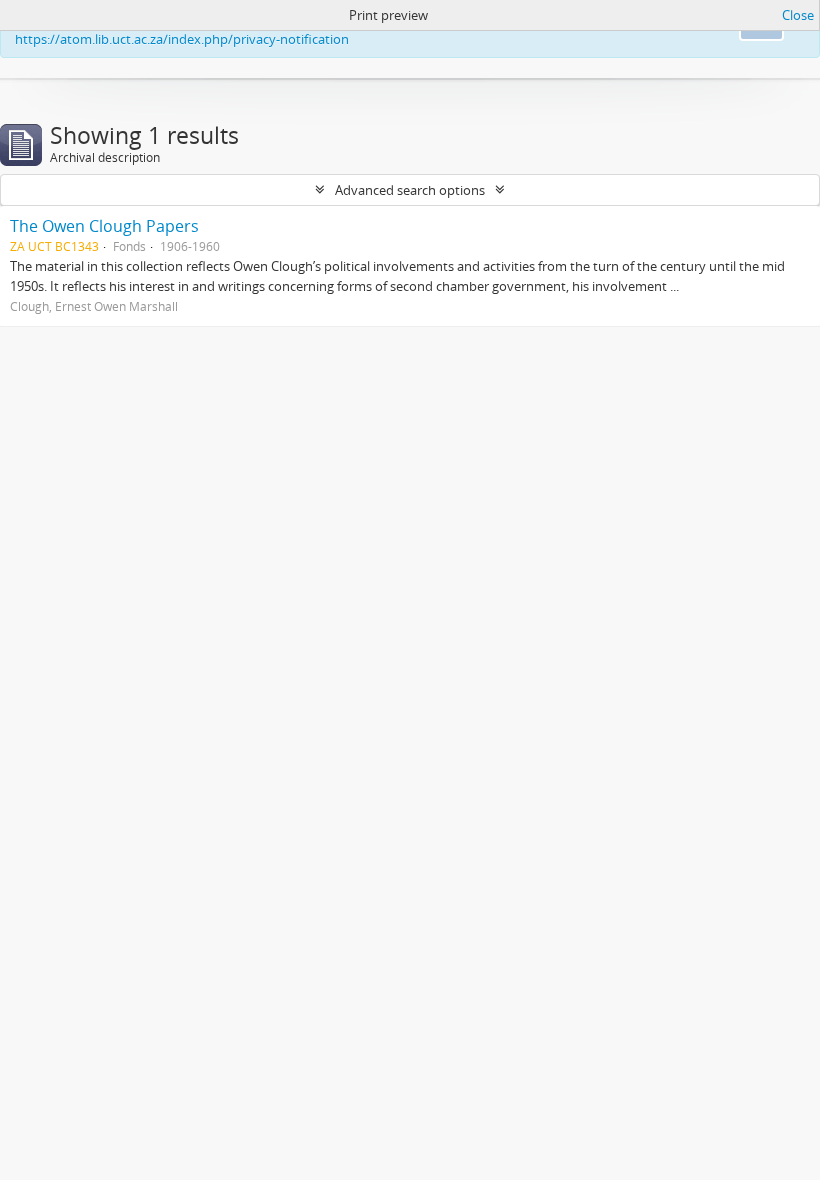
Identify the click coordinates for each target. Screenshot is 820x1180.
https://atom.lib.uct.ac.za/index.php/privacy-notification (182, 39)
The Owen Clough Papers (104, 226)
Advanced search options (410, 190)
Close (798, 15)
